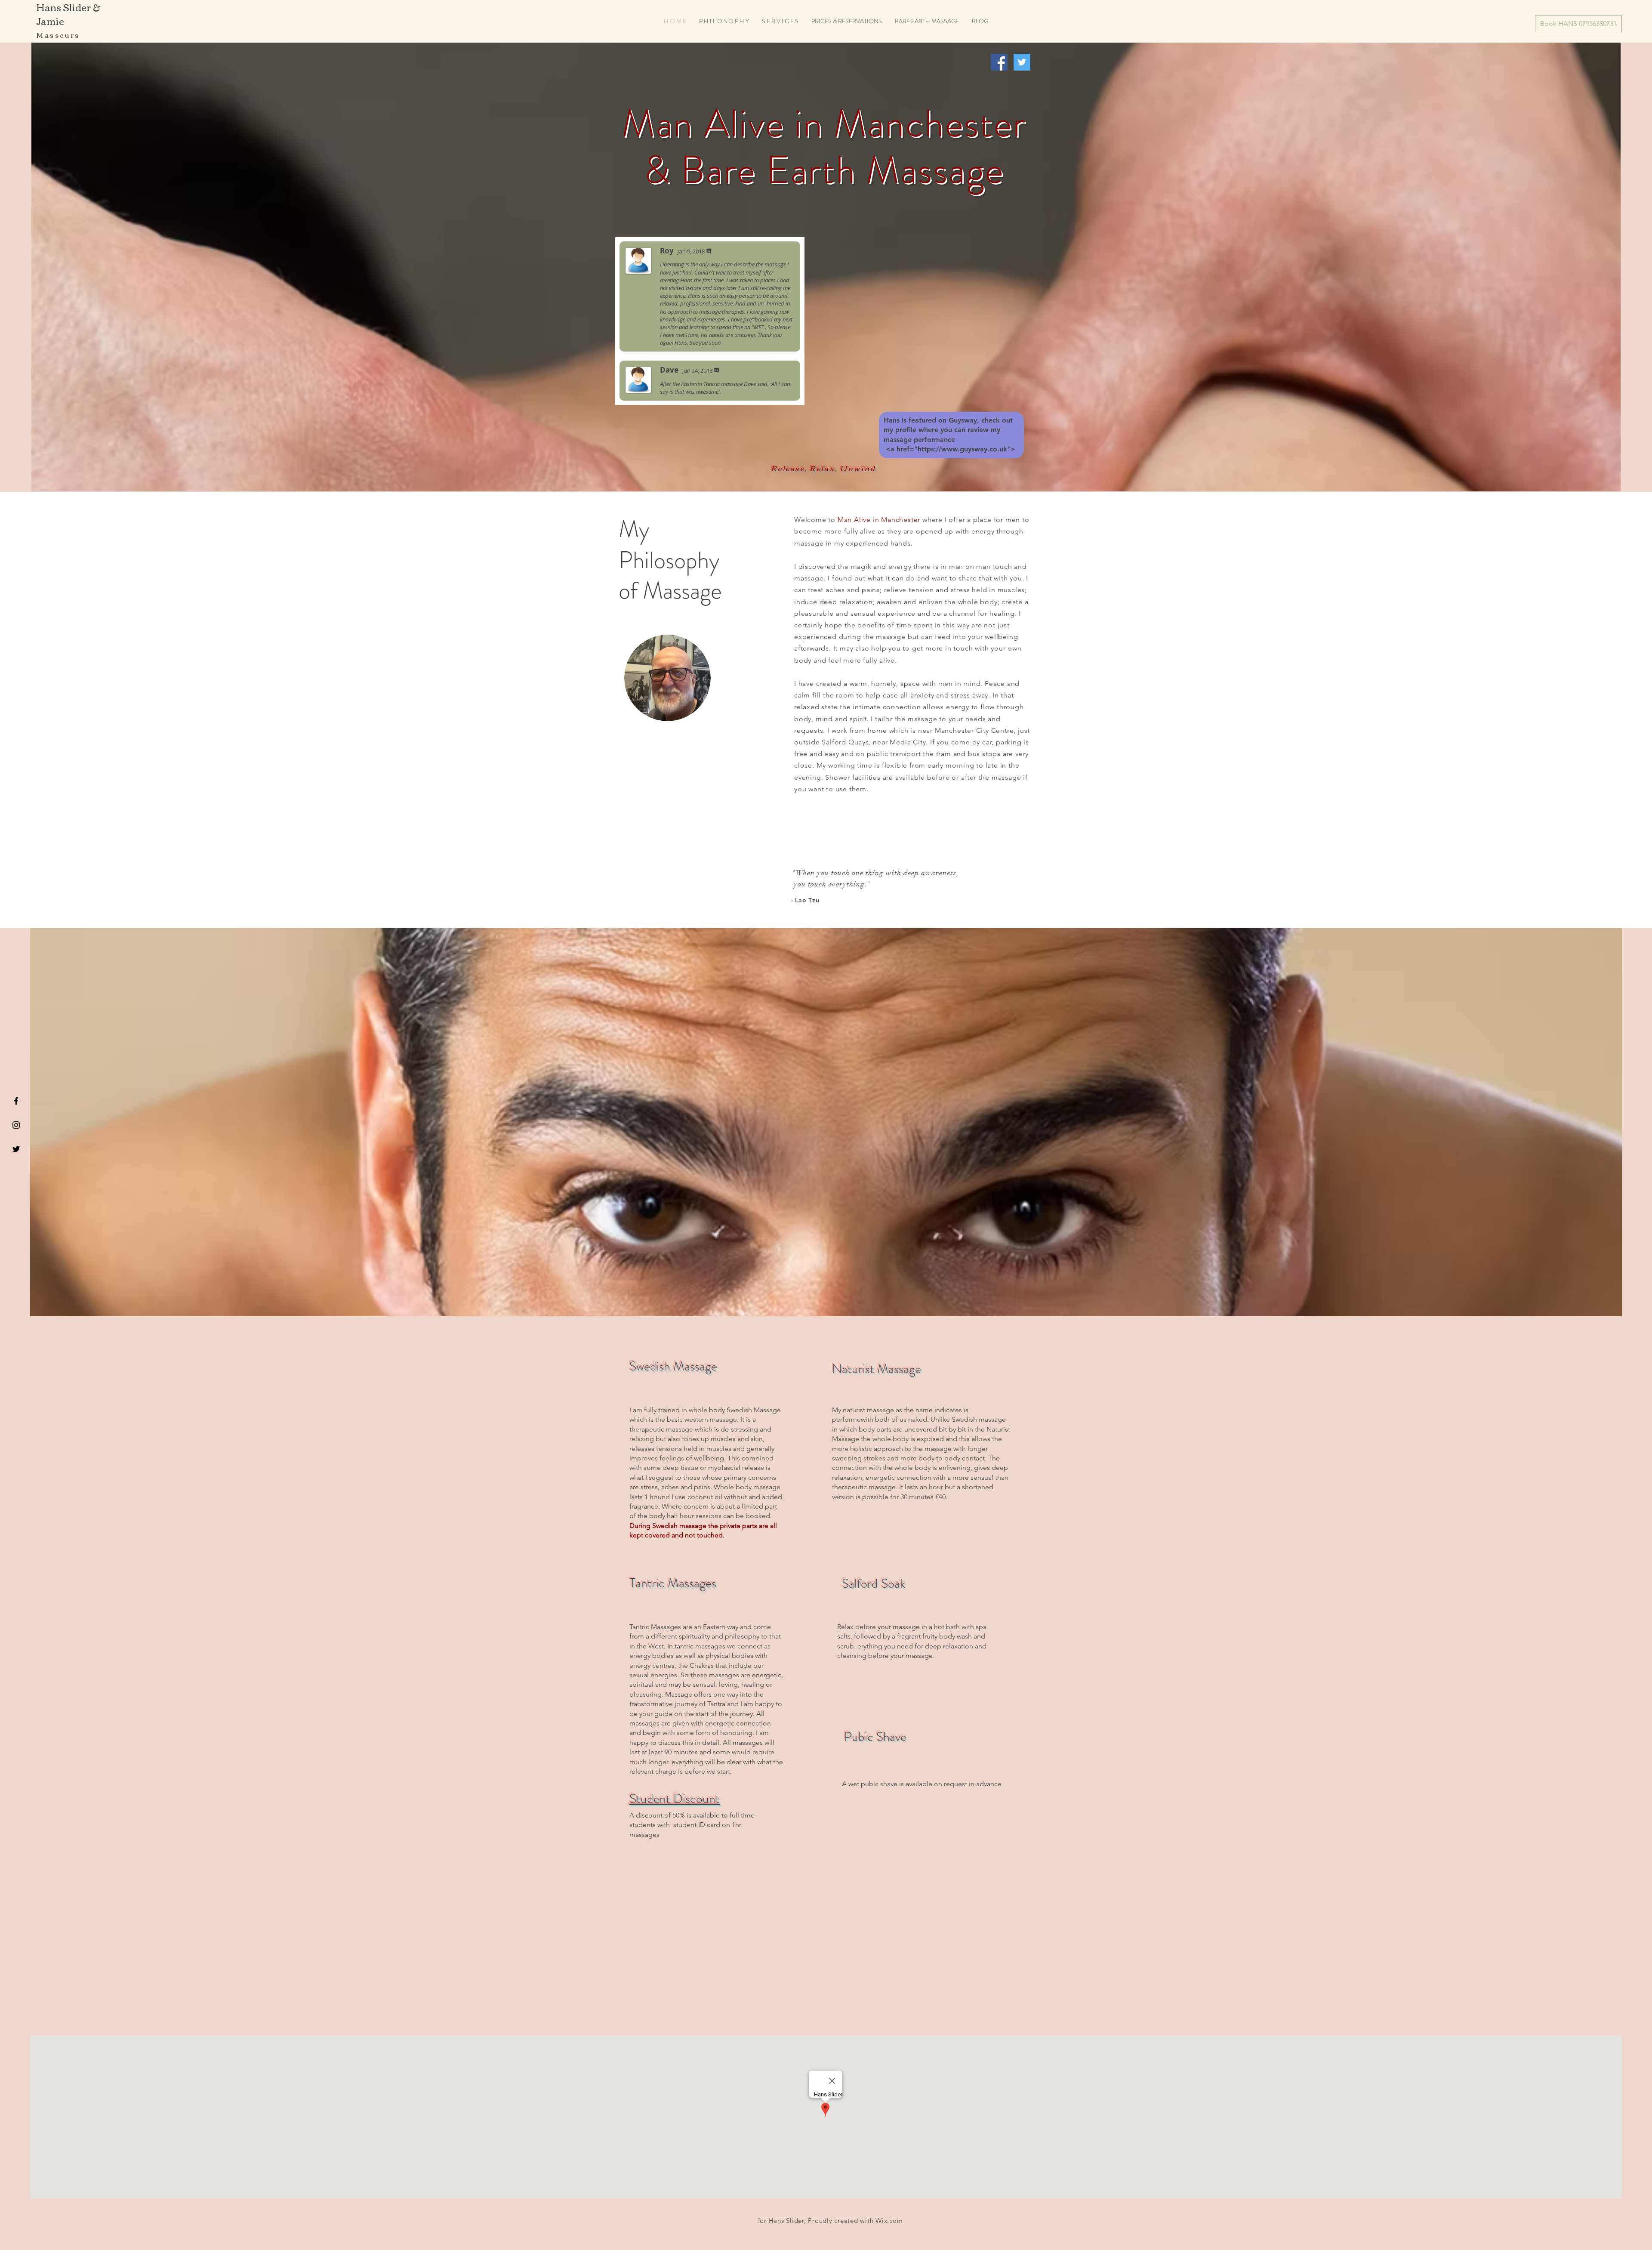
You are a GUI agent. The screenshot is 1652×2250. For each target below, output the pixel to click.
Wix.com (889, 2221)
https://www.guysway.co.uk (962, 449)
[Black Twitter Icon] (16, 1149)
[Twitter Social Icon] (1022, 62)
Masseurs (58, 35)
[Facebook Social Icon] (999, 62)
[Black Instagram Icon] (16, 1125)
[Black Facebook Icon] (16, 1101)
